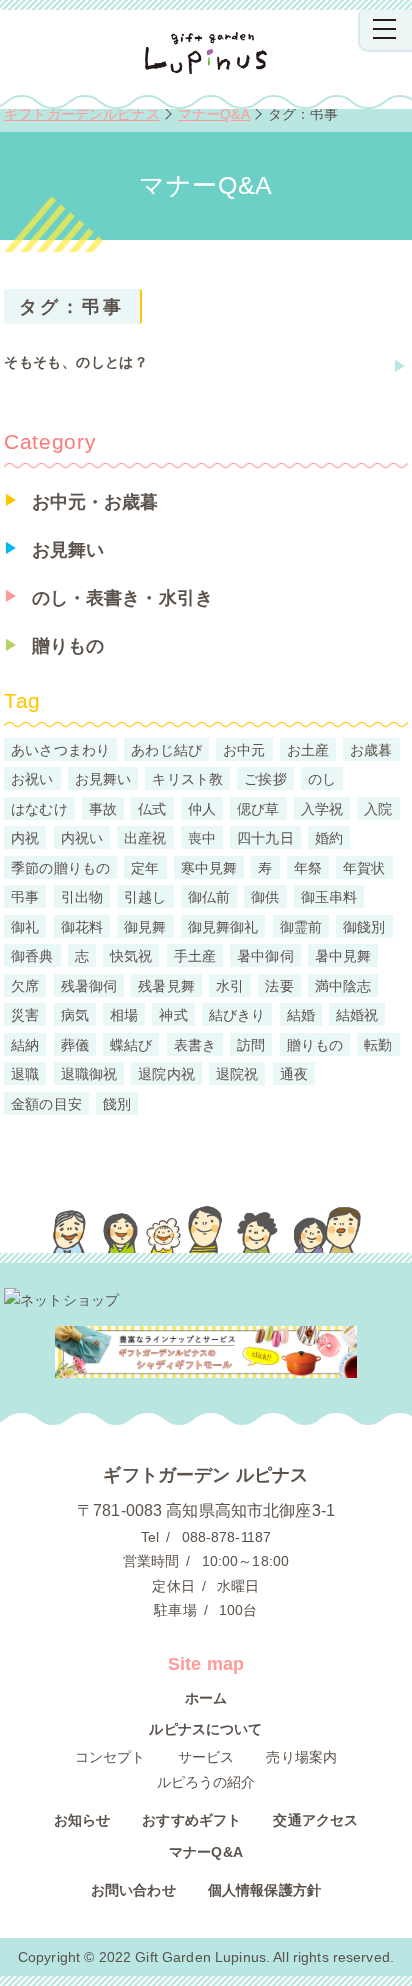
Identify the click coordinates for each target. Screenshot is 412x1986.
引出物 (82, 897)
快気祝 (131, 956)
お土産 (308, 749)
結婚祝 (357, 1015)
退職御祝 (89, 1074)
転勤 (378, 1044)
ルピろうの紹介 (206, 1782)
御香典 (32, 956)
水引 (230, 985)
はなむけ (39, 808)
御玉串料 (329, 897)
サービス (206, 1757)
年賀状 (364, 867)
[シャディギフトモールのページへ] (206, 1352)
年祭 (308, 867)
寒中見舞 (209, 867)
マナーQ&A (206, 1852)
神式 (173, 1015)
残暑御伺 (89, 985)
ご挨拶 (265, 779)
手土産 (195, 956)
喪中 (202, 838)
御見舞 (145, 926)
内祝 (25, 838)
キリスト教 (187, 779)
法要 (279, 985)
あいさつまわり (60, 749)
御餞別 (364, 926)
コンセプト (110, 1757)
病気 (75, 1015)
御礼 (25, 926)
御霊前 (301, 926)
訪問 (251, 1044)
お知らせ (82, 1820)
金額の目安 (46, 1103)
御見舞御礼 (223, 926)
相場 (124, 1015)
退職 (25, 1074)
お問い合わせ (133, 1890)
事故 (103, 808)
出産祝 (145, 838)
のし (322, 779)
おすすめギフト (191, 1820)
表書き (195, 1044)
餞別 (117, 1103)
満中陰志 (343, 985)
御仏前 (209, 897)
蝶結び (131, 1044)
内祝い (82, 838)
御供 (265, 897)
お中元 (244, 749)
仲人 (202, 808)
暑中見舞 (343, 956)
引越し (145, 897)
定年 (145, 867)
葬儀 (75, 1044)
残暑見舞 (166, 985)
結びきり (237, 1015)
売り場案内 (301, 1757)
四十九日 (265, 838)
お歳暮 (371, 749)
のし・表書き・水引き (122, 598)
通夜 (294, 1074)
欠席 (25, 985)
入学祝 (322, 808)
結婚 (301, 1015)
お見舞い (68, 550)
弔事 (25, 897)
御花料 (82, 926)
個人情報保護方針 (264, 1890)
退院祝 (237, 1074)
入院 (378, 808)
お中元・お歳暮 (95, 502)
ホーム (206, 1698)
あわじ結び (166, 749)
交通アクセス (315, 1820)
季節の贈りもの (60, 867)
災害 (25, 1015)
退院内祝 (166, 1074)
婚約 (329, 838)
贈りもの (68, 646)
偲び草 (258, 808)
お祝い (32, 779)
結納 (25, 1044)
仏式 (152, 808)
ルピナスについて (205, 1729)
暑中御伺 (265, 956)
